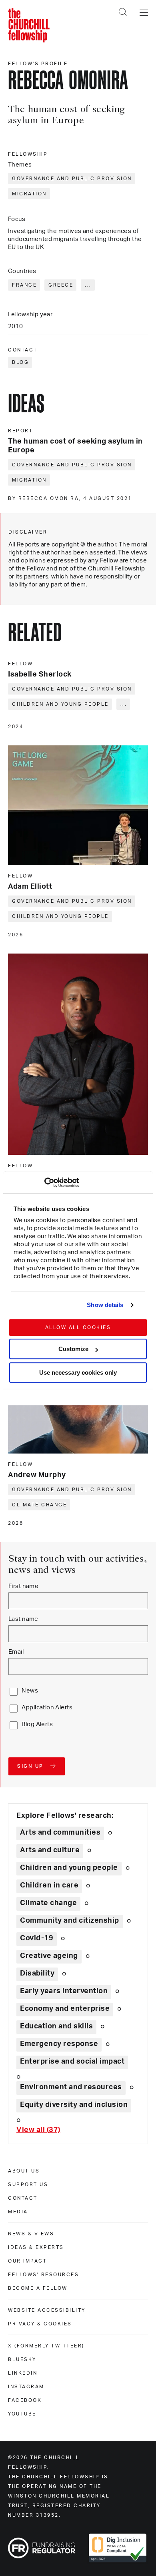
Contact (23, 2198)
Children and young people (60, 704)
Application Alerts (47, 1708)
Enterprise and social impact (72, 2062)
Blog (20, 362)
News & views (31, 2234)
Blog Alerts (37, 1724)
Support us (28, 2184)
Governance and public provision (72, 179)
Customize (73, 1349)
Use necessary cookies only (78, 1372)
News (30, 1691)
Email (16, 1652)
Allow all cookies (78, 1327)
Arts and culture (50, 1850)
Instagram (26, 2387)
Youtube (22, 2414)
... (88, 285)
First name (23, 1586)
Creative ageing (49, 1956)
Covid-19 (37, 1938)
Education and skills (56, 2026)
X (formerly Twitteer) (46, 2346)
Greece (61, 285)
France (24, 285)
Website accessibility (47, 2310)
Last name (23, 1619)
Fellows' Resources (43, 2275)
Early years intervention (64, 1991)
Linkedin (23, 2373)
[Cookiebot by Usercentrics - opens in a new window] (44, 1183)
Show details (105, 1305)
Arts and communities (60, 1833)
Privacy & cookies (40, 2324)
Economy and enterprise (65, 2009)
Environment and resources (71, 2087)
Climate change (39, 1505)
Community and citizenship (70, 1921)
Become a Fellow (38, 2288)
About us (24, 2171)
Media (18, 2212)
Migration (29, 194)
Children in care (49, 1885)
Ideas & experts (36, 2247)
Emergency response (59, 2044)
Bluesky (22, 2359)
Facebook (25, 2400)
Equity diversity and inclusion (74, 2105)
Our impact (27, 2261)
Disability (37, 1974)
